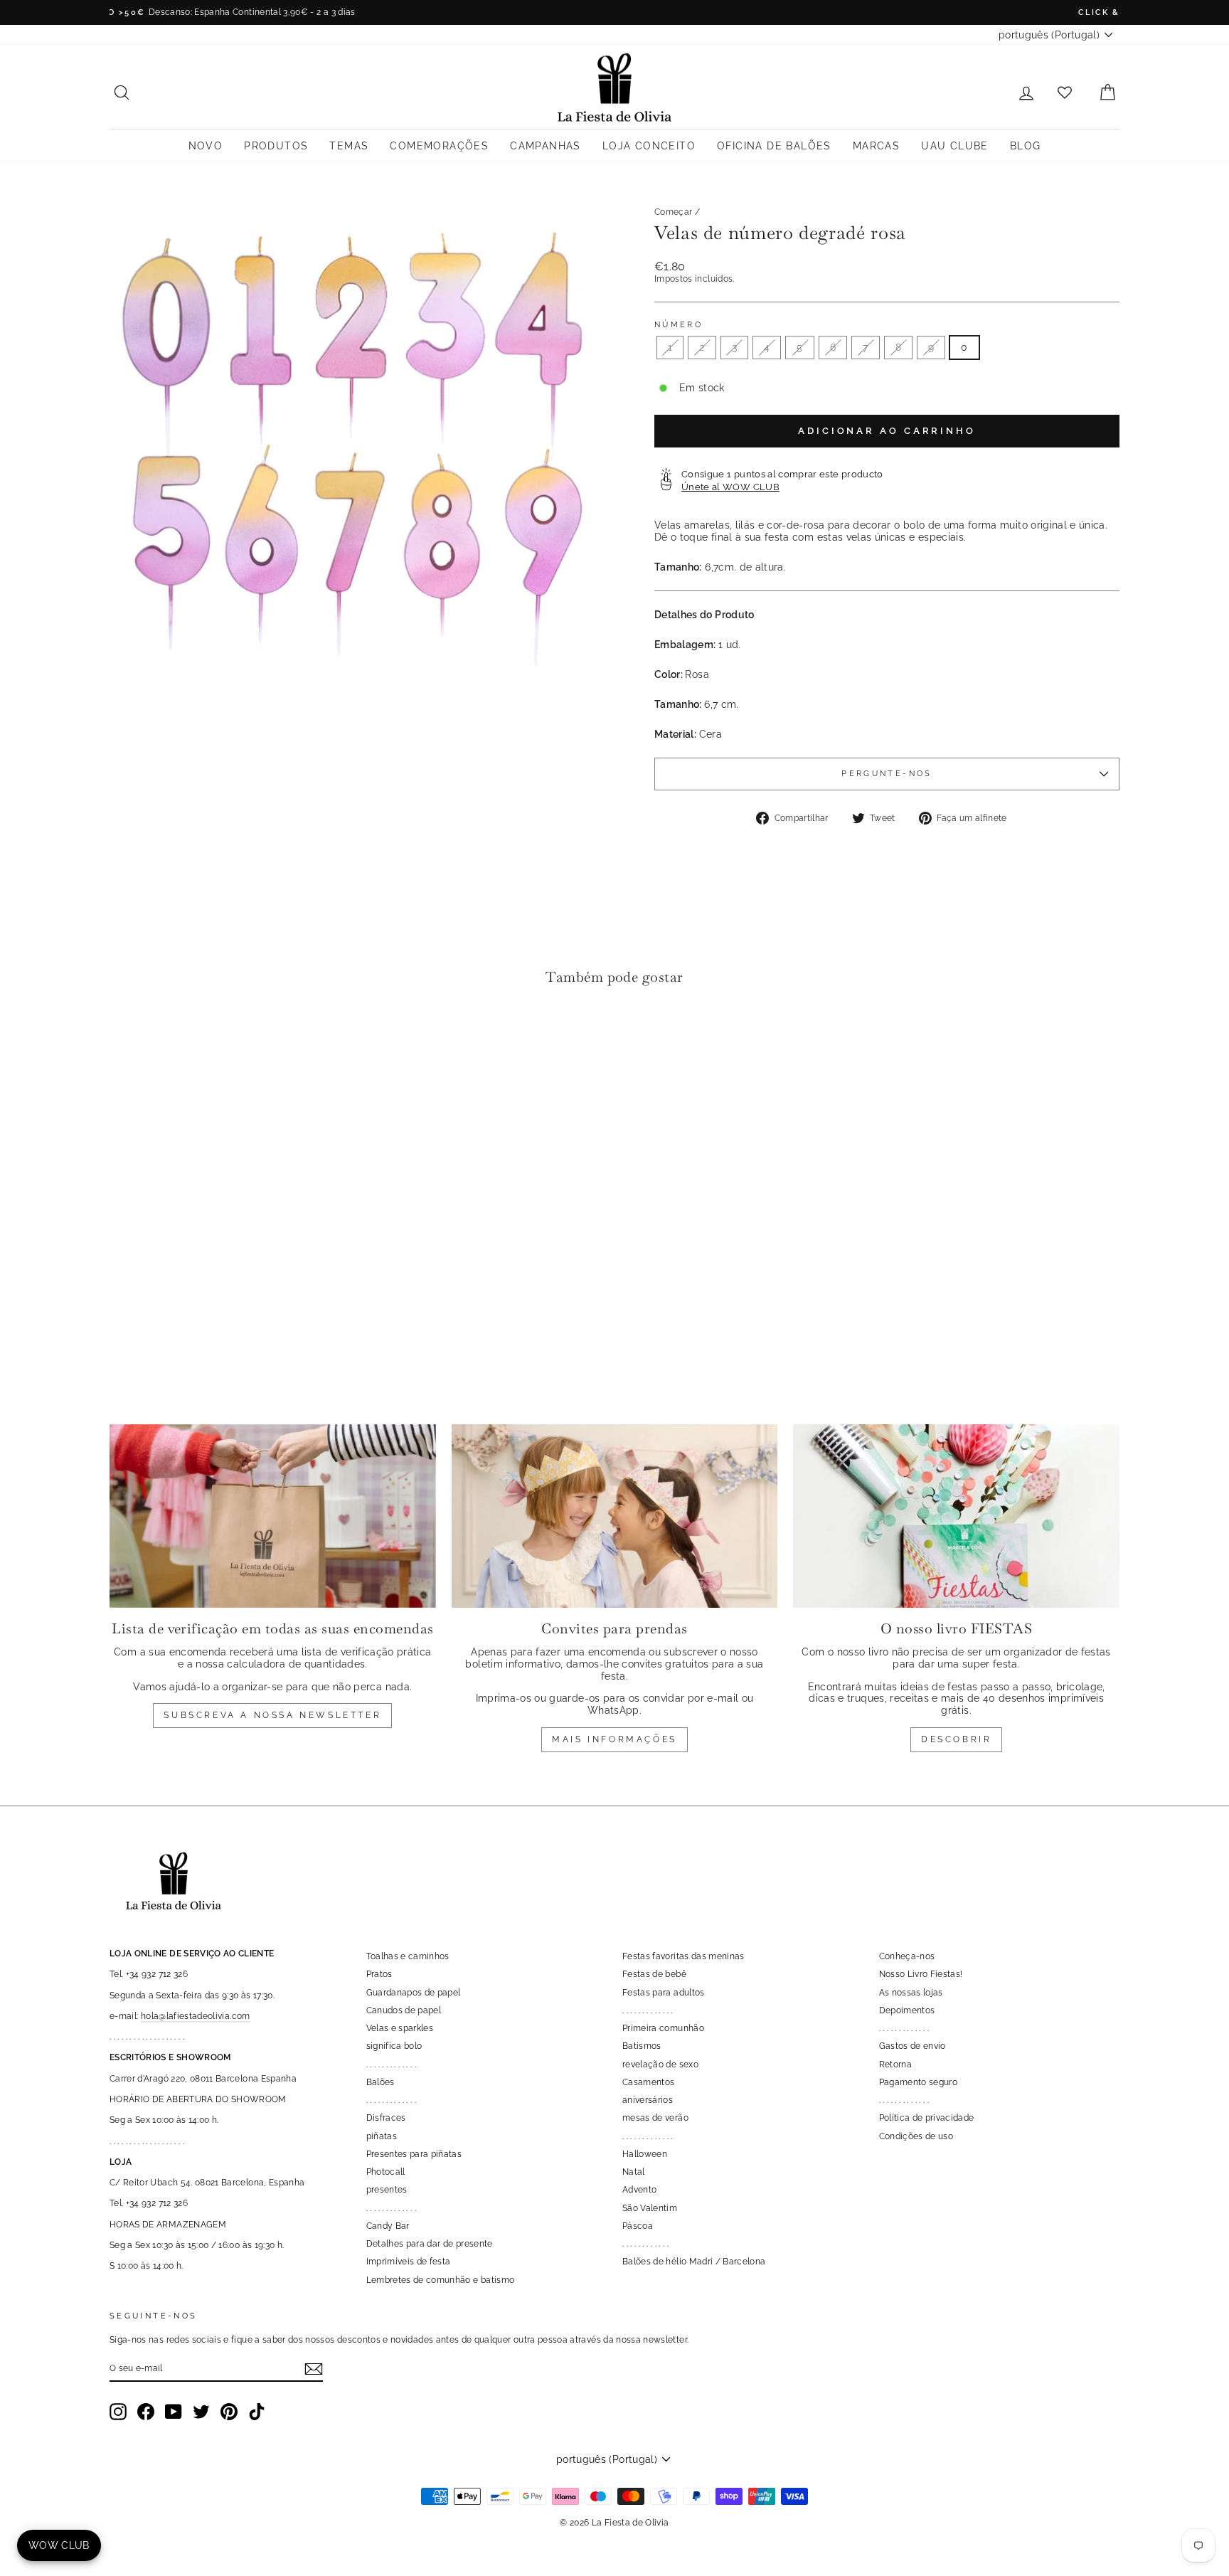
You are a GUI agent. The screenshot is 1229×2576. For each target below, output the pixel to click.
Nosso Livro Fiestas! (921, 1974)
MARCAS (876, 146)
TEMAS (349, 146)
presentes (387, 2190)
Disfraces (386, 2118)
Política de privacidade (927, 2118)
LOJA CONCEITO (649, 146)
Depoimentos (907, 2010)
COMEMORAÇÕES (439, 146)
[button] (124, 1040)
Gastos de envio (913, 2046)
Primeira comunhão (663, 2028)
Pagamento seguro (919, 2082)
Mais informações (614, 1739)
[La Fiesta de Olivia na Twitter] (201, 2412)
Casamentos (649, 2082)
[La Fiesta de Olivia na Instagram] (118, 2412)
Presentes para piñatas (414, 2154)
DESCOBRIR (956, 1739)
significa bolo (394, 2046)
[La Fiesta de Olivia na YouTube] (174, 2412)
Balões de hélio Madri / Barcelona (694, 2262)
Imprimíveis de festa (409, 2262)
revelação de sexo (660, 2064)
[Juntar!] (314, 2369)
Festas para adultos (664, 1993)
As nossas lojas (911, 1993)
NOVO (206, 146)
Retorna (895, 2064)
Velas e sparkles (400, 2028)
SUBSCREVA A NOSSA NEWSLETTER (272, 1715)
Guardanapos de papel (414, 1993)
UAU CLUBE (955, 146)
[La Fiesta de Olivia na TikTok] (257, 2412)
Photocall (386, 2172)
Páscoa (638, 2226)
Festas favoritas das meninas (683, 1956)
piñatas (382, 2136)
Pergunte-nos (887, 773)
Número (679, 325)
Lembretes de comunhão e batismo (441, 2280)
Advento (639, 2190)
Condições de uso (916, 2136)
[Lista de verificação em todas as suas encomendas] (273, 1516)
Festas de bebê (654, 1974)
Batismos (642, 2046)
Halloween (645, 2154)
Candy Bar (388, 2226)
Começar (673, 212)
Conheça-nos (907, 1956)
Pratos (379, 1974)
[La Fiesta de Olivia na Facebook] (146, 2412)
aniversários (648, 2100)
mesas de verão (655, 2118)
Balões (381, 2082)
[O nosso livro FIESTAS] (956, 1516)
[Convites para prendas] (615, 1516)
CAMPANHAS (546, 146)
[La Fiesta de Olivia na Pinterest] (229, 2412)
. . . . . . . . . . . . (645, 2244)
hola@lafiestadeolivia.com (196, 2016)
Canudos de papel (404, 2010)
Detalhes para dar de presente (430, 2244)
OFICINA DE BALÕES (774, 146)
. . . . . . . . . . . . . (392, 2064)
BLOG (1026, 146)
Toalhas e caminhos (408, 1956)
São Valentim (650, 2208)
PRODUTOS (276, 146)
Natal (634, 2172)
